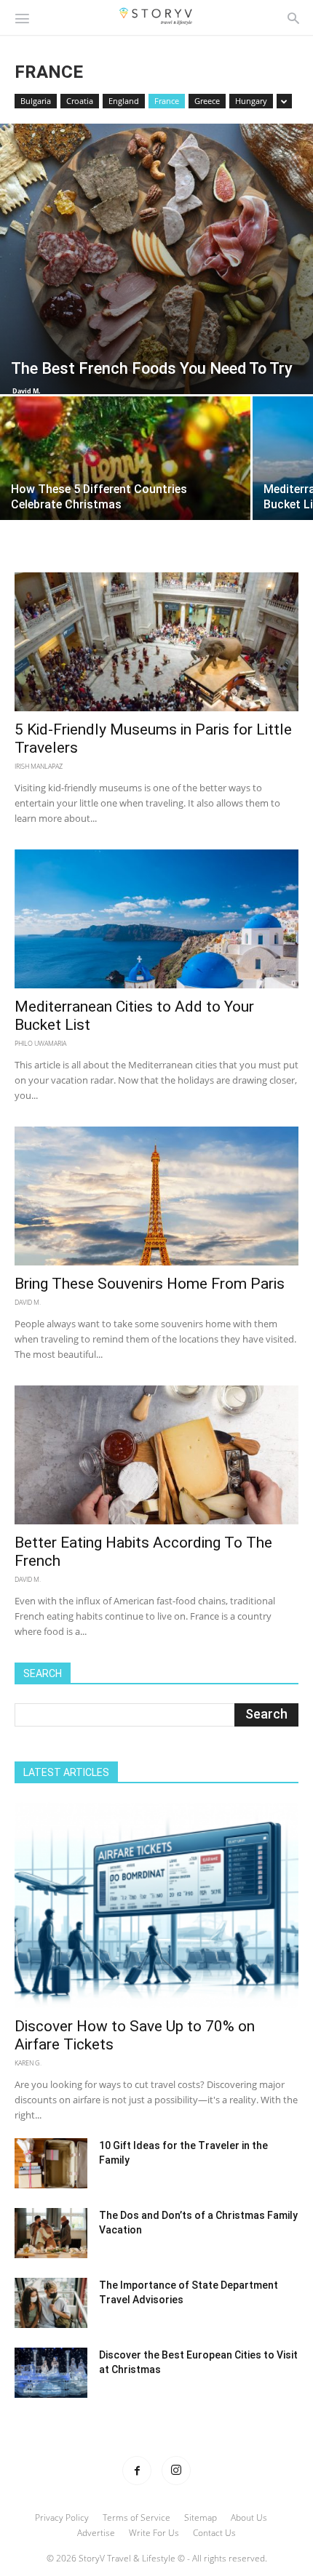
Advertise (96, 2533)
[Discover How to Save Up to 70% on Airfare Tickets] (156, 1905)
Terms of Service (136, 2517)
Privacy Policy (62, 2517)
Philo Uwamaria (40, 1043)
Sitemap (201, 2517)
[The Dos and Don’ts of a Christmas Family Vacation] (51, 2233)
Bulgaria (36, 101)
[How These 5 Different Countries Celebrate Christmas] (125, 490)
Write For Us (154, 2533)
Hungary (251, 101)
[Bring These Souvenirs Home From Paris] (156, 1196)
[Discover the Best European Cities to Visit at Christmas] (51, 2373)
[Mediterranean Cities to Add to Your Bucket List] (156, 919)
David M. (27, 391)
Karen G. (28, 2063)
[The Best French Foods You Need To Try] (156, 259)
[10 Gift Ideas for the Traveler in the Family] (51, 2163)
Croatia (80, 101)
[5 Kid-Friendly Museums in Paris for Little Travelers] (156, 642)
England (124, 101)
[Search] (293, 17)
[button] (22, 17)
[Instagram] (176, 2471)
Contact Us (214, 2533)
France (167, 101)
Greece (207, 101)
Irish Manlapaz (39, 766)
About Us (249, 2517)
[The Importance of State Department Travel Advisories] (51, 2303)
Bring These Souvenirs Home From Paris (150, 1284)
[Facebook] (137, 2471)
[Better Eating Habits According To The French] (156, 1455)
